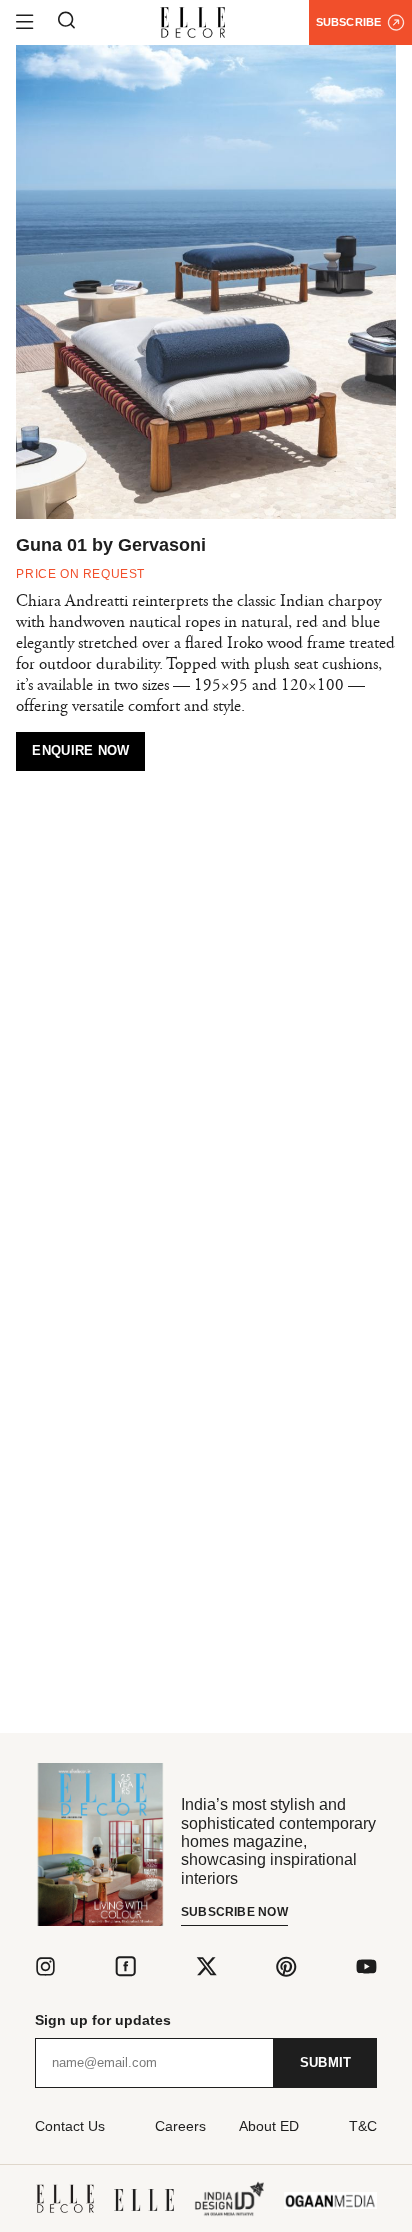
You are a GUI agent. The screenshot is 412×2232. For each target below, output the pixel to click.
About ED (269, 2126)
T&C (363, 2126)
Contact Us (70, 2126)
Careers (180, 2126)
